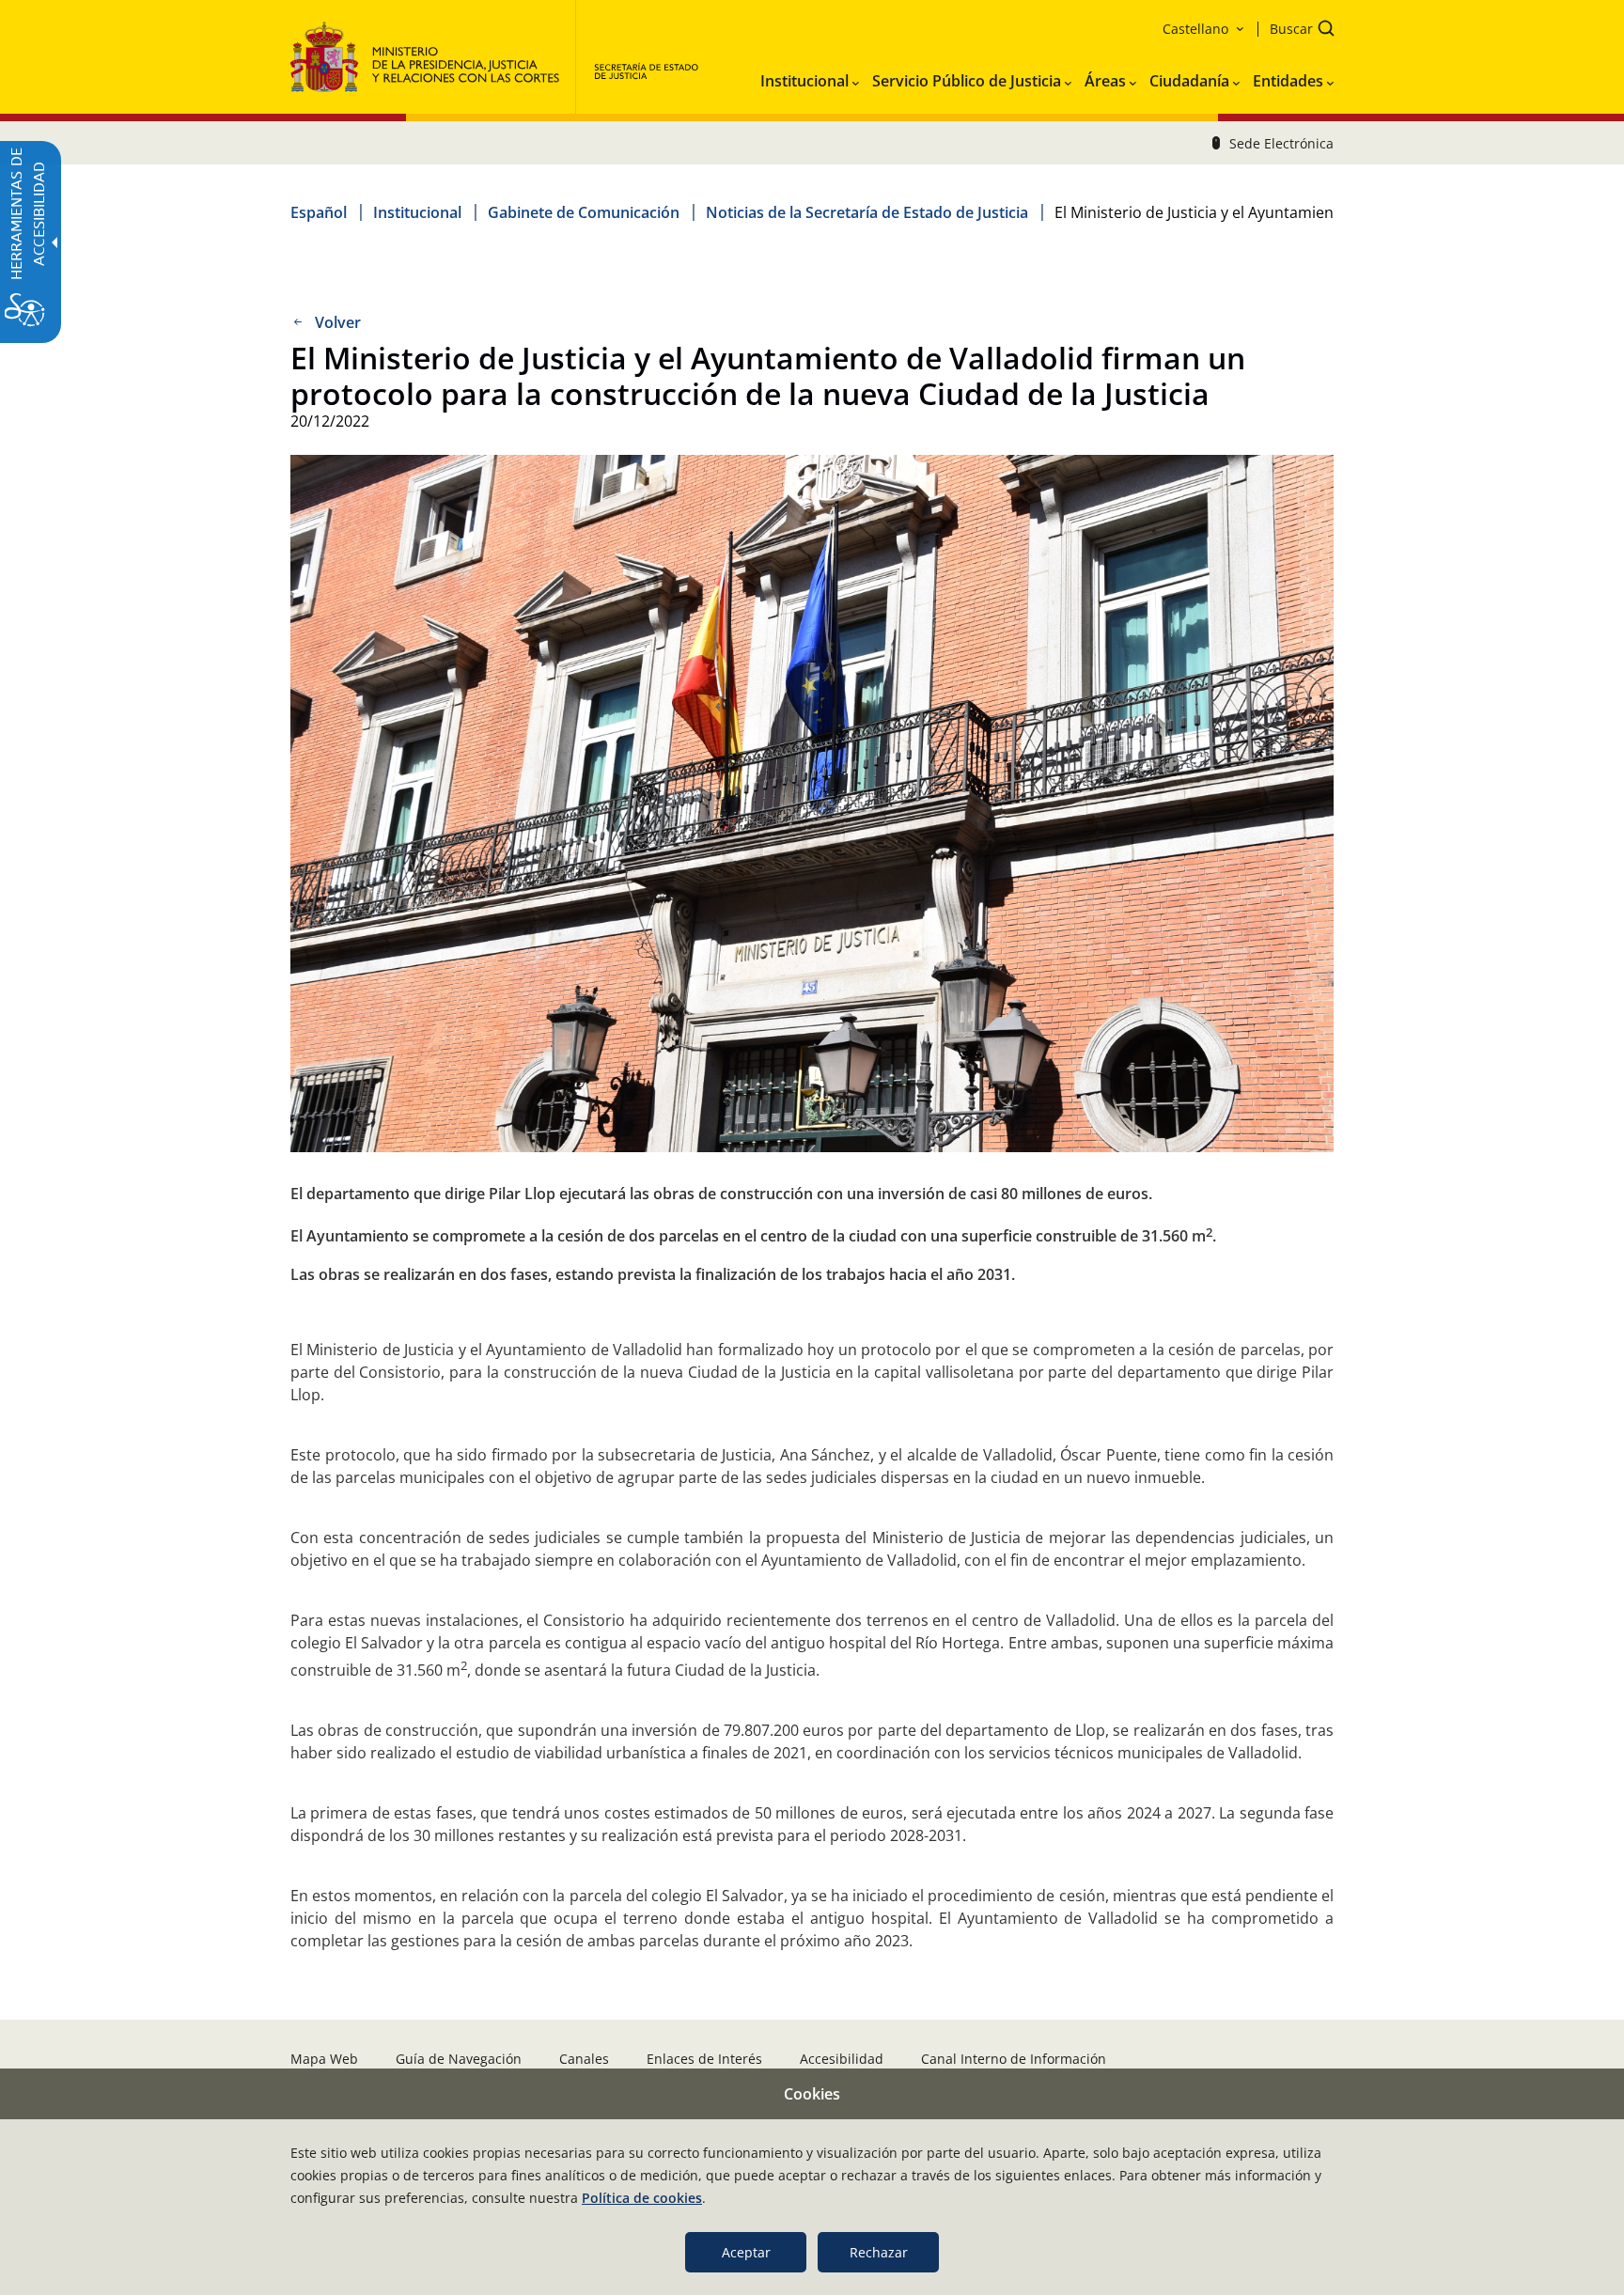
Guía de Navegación (459, 2059)
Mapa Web (324, 2059)
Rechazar (879, 2252)
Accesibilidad (842, 2059)
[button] (1296, 31)
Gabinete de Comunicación (584, 212)
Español (319, 212)
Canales (584, 2059)
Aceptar (746, 2252)
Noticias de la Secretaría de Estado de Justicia (867, 212)
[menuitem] (810, 77)
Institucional (417, 212)
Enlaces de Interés (704, 2059)
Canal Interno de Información (1014, 2059)
